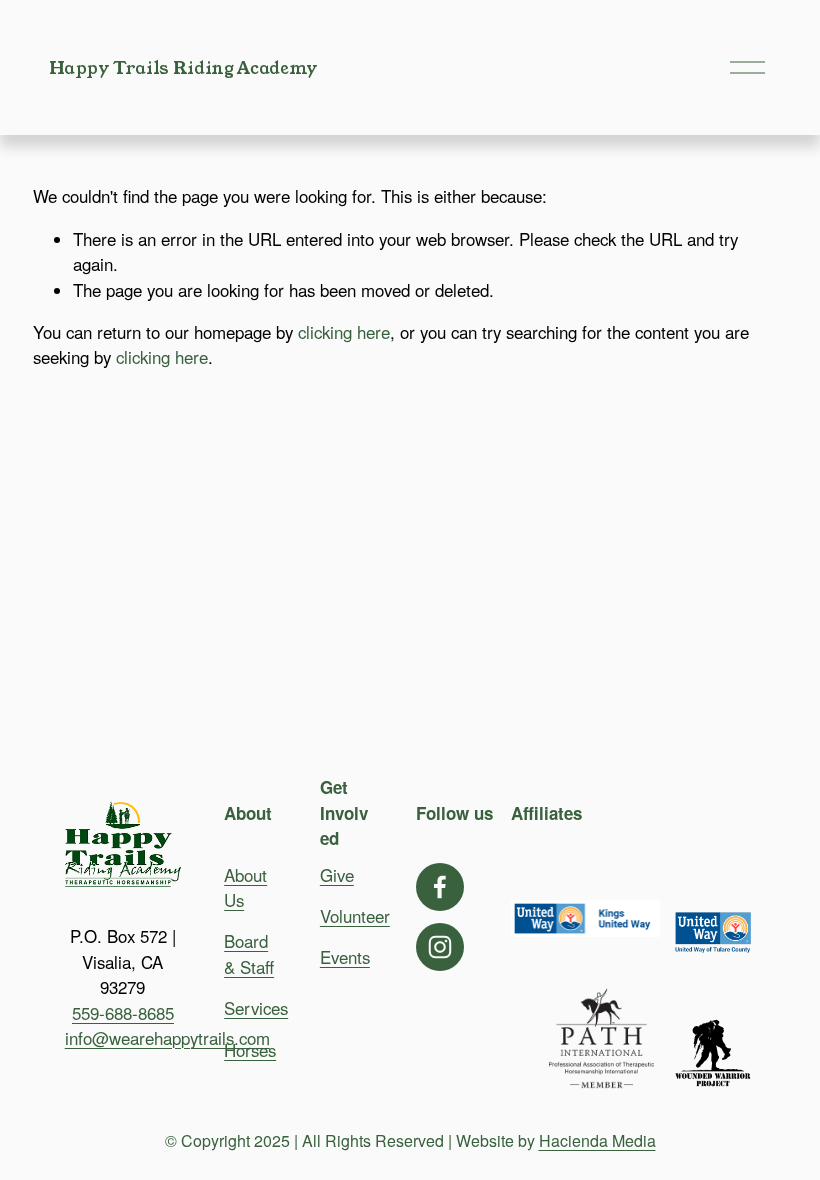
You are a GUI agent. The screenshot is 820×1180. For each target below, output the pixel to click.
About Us (245, 887)
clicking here (344, 332)
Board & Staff (249, 953)
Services (256, 1008)
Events (345, 957)
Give (337, 875)
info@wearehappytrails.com (167, 1038)
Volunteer (355, 916)
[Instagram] (440, 947)
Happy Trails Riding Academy (183, 68)
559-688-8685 (123, 1013)
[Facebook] (440, 887)
